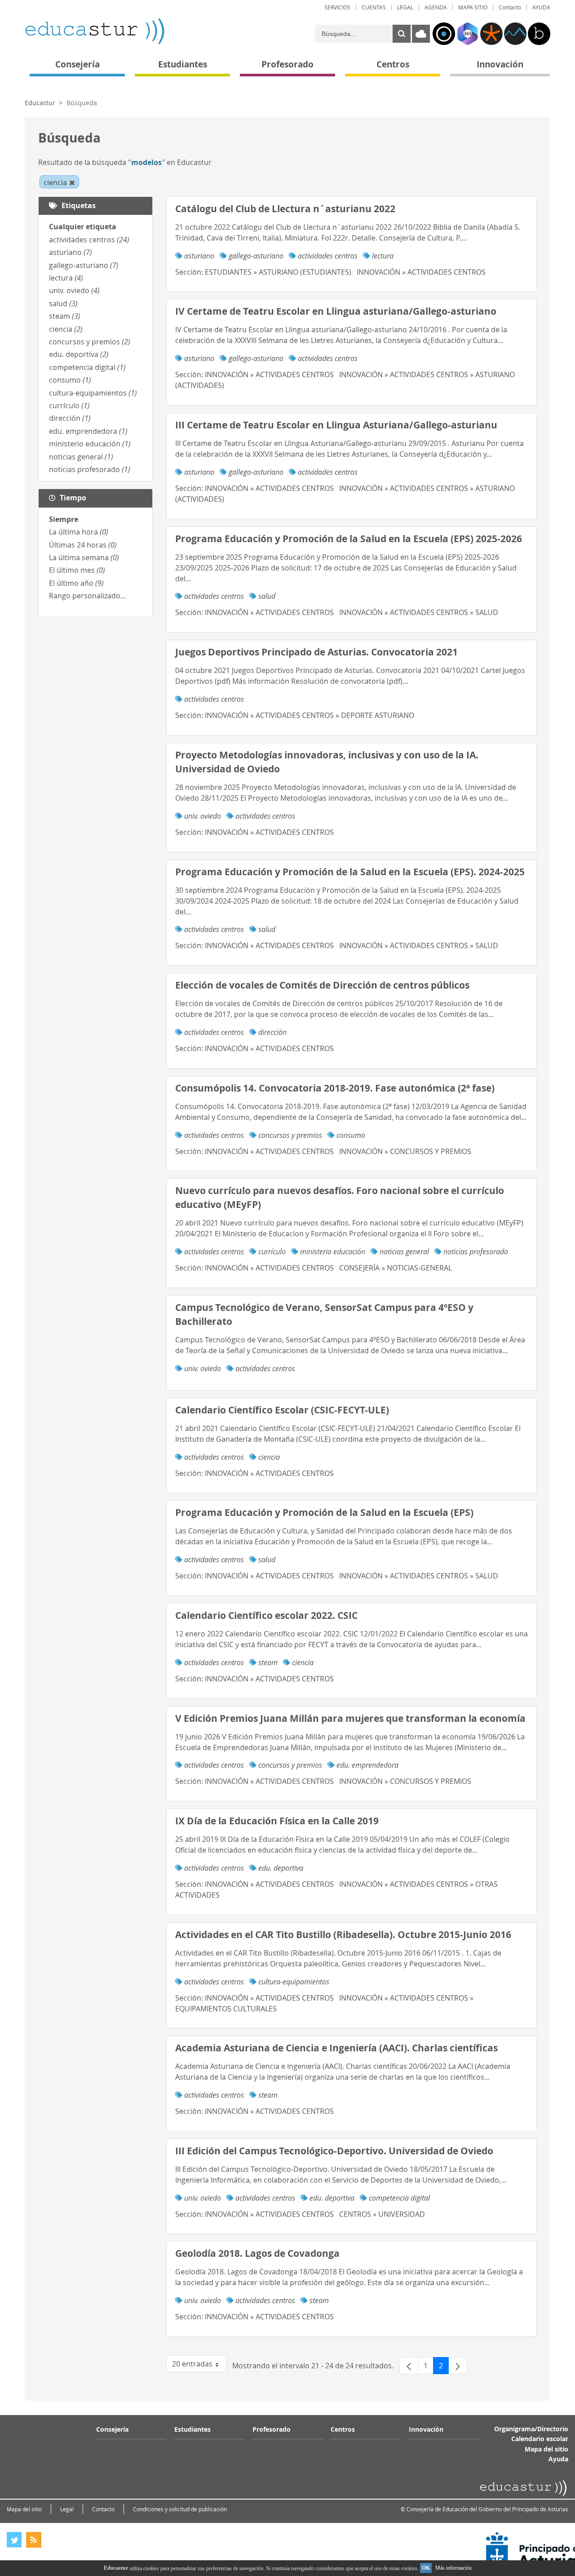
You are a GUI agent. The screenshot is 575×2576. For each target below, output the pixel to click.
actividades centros (89, 240)
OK (426, 2568)
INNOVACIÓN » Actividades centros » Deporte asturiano (310, 715)
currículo (69, 406)
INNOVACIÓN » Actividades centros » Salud (419, 612)
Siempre (64, 519)
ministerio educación (90, 444)
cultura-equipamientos (93, 393)
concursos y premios (90, 342)
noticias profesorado (90, 469)
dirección (70, 418)
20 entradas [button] (199, 2366)
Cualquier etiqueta (83, 227)
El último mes (77, 570)
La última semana (84, 557)
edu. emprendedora (88, 431)
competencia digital (87, 367)
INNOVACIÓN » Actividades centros (421, 272)
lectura (66, 278)
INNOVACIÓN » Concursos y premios (405, 1151)
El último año (76, 583)
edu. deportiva (79, 354)
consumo (70, 380)
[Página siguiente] (458, 2366)
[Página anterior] (409, 2366)
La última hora (79, 532)
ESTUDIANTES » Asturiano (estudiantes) (278, 272)
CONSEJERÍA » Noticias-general (396, 1268)
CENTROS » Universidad (382, 2214)
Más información (453, 2568)
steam (65, 316)
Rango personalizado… (88, 596)
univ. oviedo (74, 290)
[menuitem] (337, 7)
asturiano (71, 252)
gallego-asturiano (84, 265)
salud (63, 303)
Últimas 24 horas (83, 545)
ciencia (66, 329)
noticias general (81, 457)
